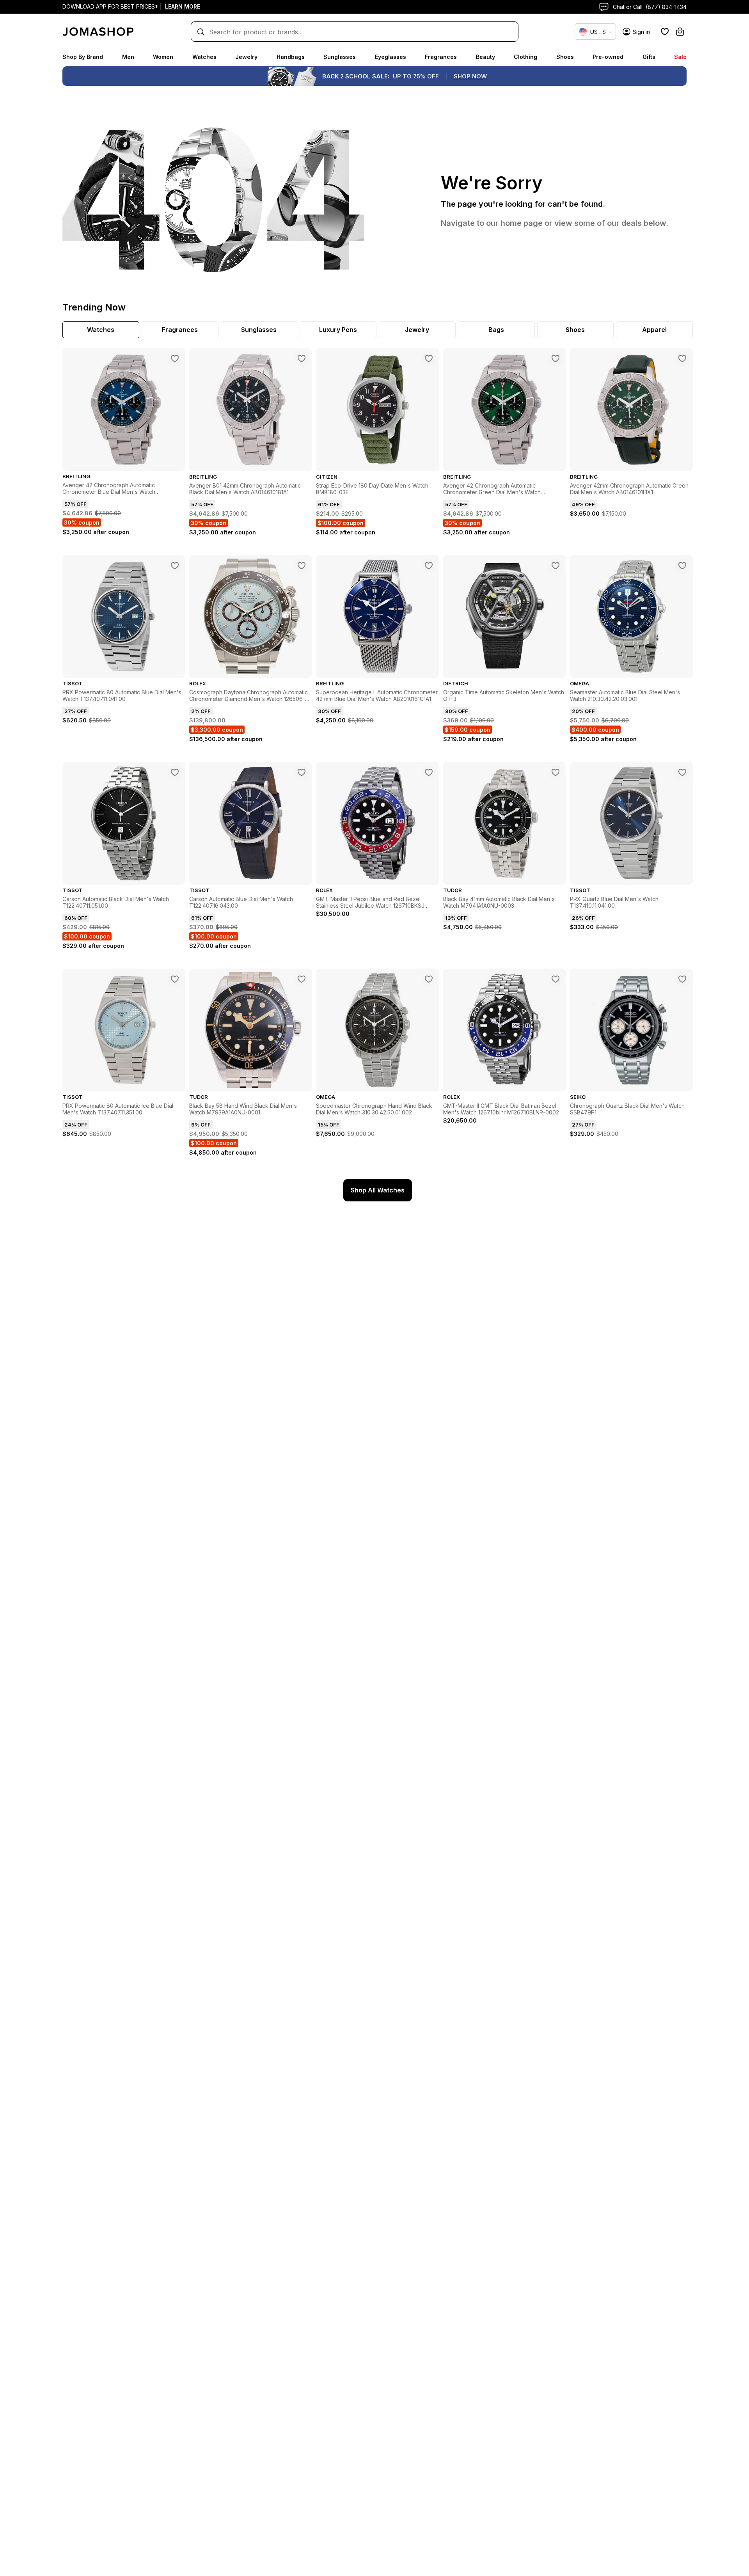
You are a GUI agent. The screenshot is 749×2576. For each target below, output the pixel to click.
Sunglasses (340, 57)
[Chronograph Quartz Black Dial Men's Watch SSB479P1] (682, 979)
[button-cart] (680, 32)
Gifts (649, 57)
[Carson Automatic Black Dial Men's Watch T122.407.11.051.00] (175, 772)
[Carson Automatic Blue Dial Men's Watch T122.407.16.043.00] (302, 772)
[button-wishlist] (665, 32)
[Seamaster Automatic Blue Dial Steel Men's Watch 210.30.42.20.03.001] (682, 566)
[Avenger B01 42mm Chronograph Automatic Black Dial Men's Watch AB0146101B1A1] (302, 358)
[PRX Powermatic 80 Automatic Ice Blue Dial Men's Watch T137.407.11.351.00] (175, 979)
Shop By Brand (83, 57)
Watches (204, 57)
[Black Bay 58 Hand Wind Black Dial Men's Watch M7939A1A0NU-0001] (302, 979)
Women (163, 57)
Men (128, 57)
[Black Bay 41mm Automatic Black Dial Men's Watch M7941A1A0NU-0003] (556, 772)
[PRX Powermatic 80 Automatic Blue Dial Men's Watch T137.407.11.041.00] (175, 566)
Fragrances (441, 57)
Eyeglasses (390, 57)
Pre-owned (608, 57)
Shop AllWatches (378, 1190)
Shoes (565, 57)
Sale (680, 57)
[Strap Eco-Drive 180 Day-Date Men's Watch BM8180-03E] (429, 358)
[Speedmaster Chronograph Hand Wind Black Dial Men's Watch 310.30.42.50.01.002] (429, 979)
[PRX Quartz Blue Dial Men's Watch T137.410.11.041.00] (682, 772)
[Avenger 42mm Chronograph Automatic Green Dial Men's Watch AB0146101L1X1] (682, 358)
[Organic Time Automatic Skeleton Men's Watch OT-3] (556, 566)
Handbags (291, 57)
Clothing (525, 57)
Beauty (485, 57)
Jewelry (246, 57)
